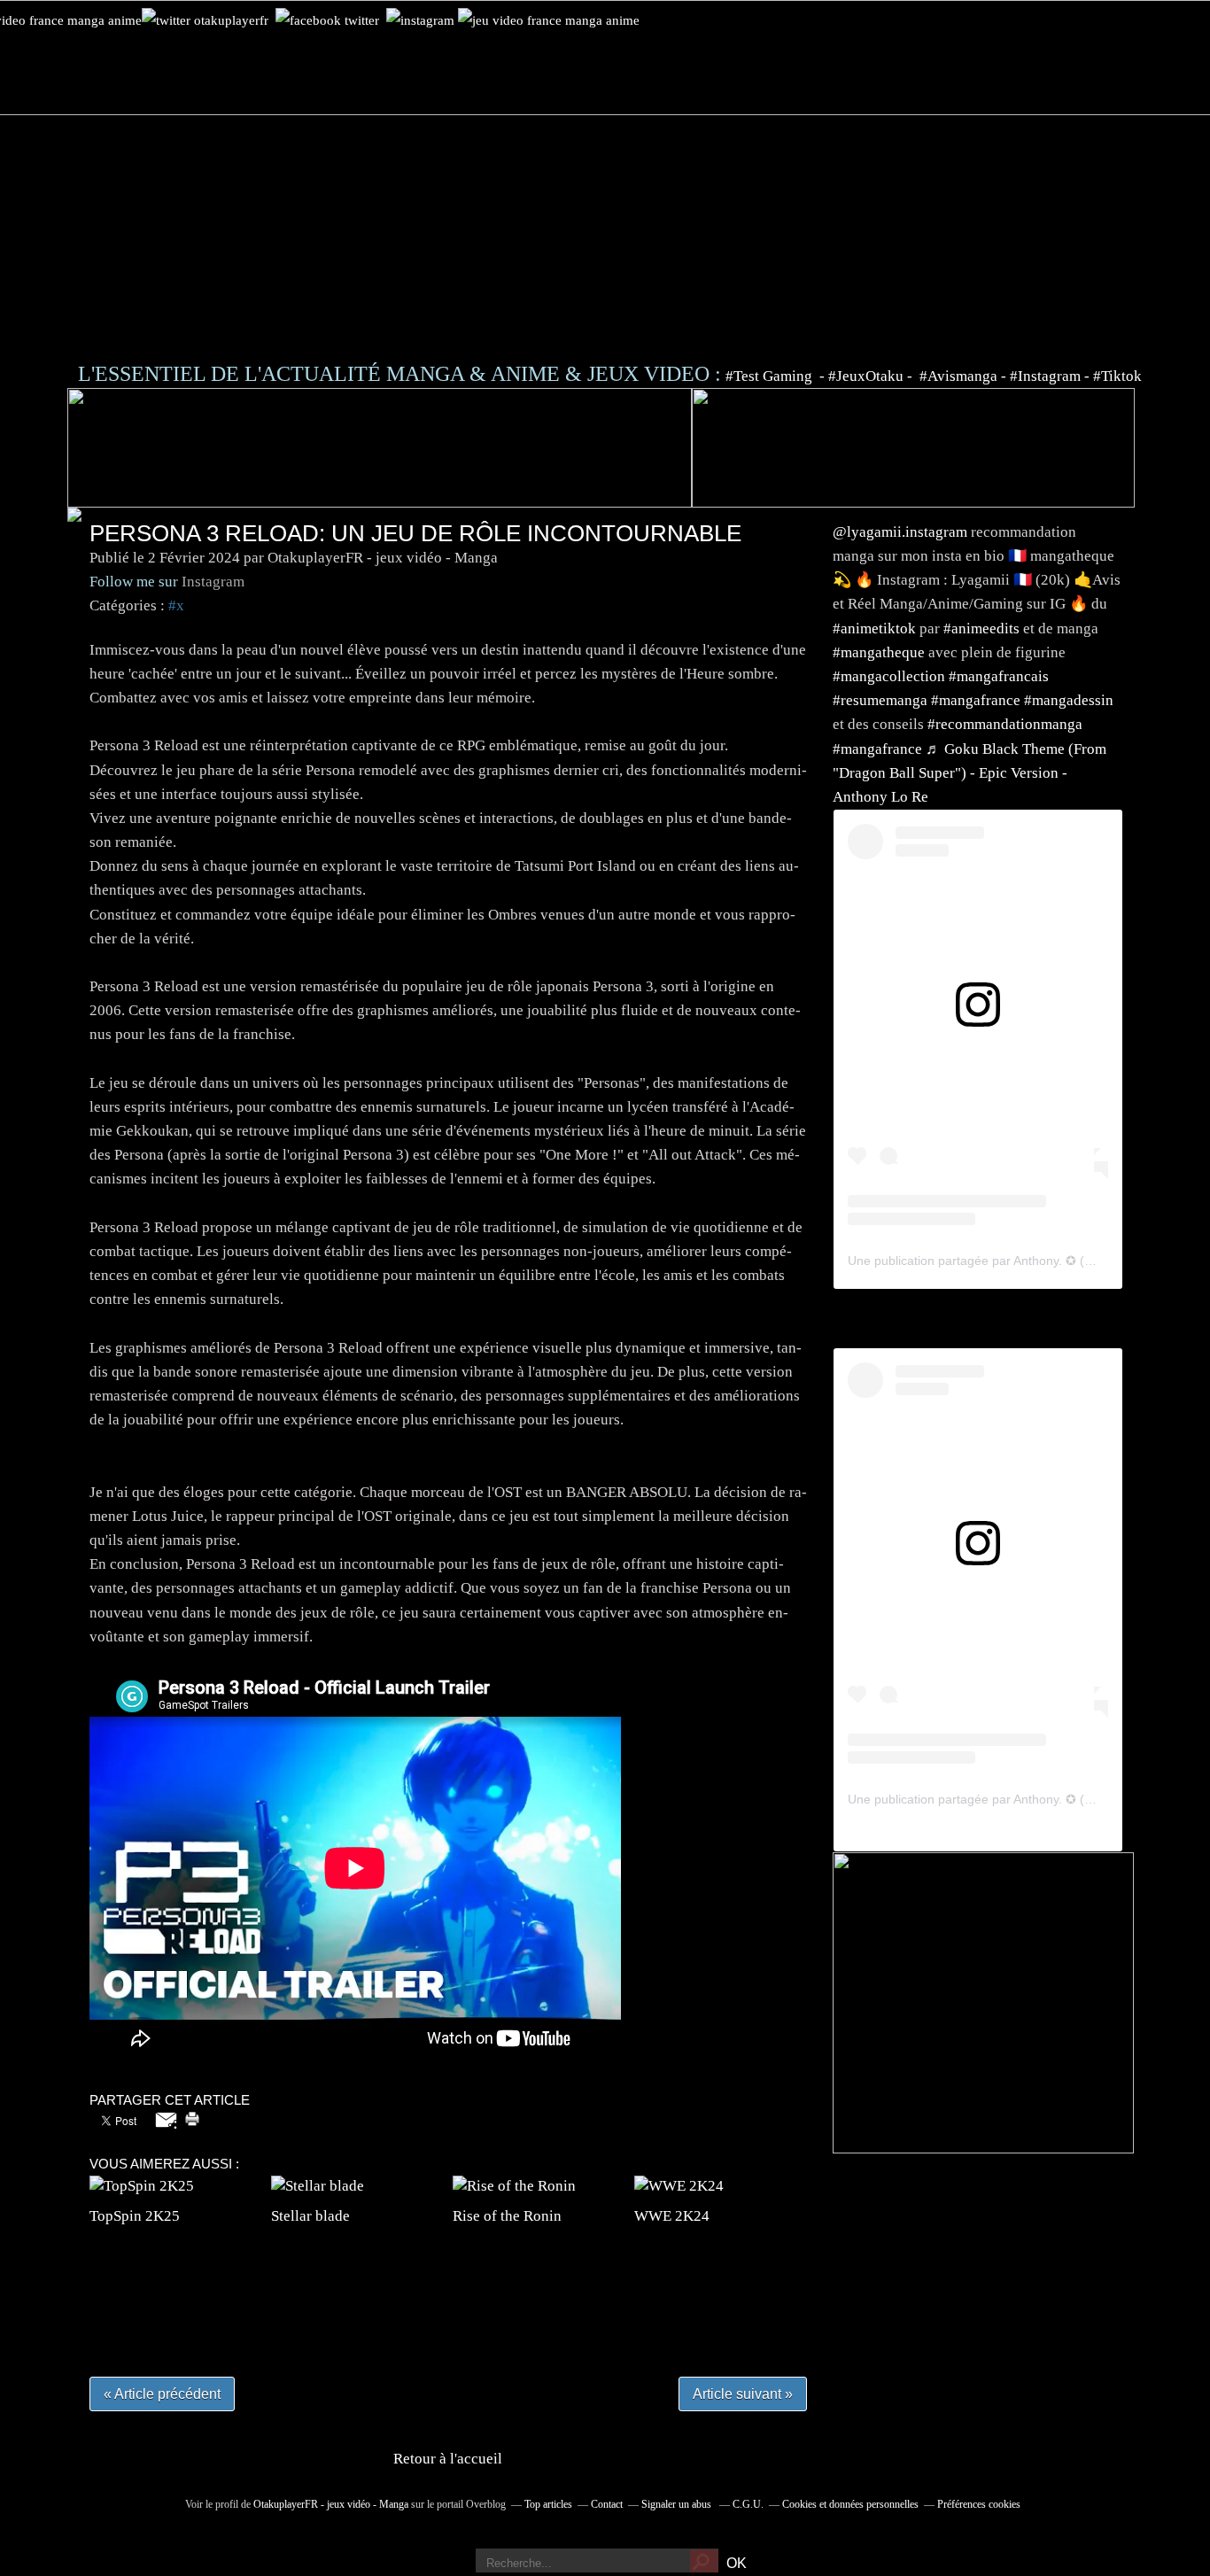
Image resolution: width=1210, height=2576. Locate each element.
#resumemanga (880, 700)
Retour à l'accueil (448, 2459)
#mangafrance (976, 700)
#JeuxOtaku (866, 376)
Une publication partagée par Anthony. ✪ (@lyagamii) (997, 1261)
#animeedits (981, 628)
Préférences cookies (979, 2504)
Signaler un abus (678, 2504)
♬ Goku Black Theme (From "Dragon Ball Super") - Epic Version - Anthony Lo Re (970, 773)
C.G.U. (748, 2504)
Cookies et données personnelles (850, 2504)
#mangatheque (879, 652)
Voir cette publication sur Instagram (956, 1044)
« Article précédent (162, 2394)
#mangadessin (1069, 700)
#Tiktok (1117, 376)
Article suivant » (743, 2394)
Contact (607, 2504)
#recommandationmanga (1005, 724)
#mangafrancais (999, 676)
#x (176, 605)
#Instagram (1045, 376)
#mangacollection (889, 676)
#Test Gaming (771, 376)
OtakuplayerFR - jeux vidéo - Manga (331, 2504)
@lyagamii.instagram (900, 532)
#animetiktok (874, 628)
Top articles (548, 2504)
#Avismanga (960, 376)
